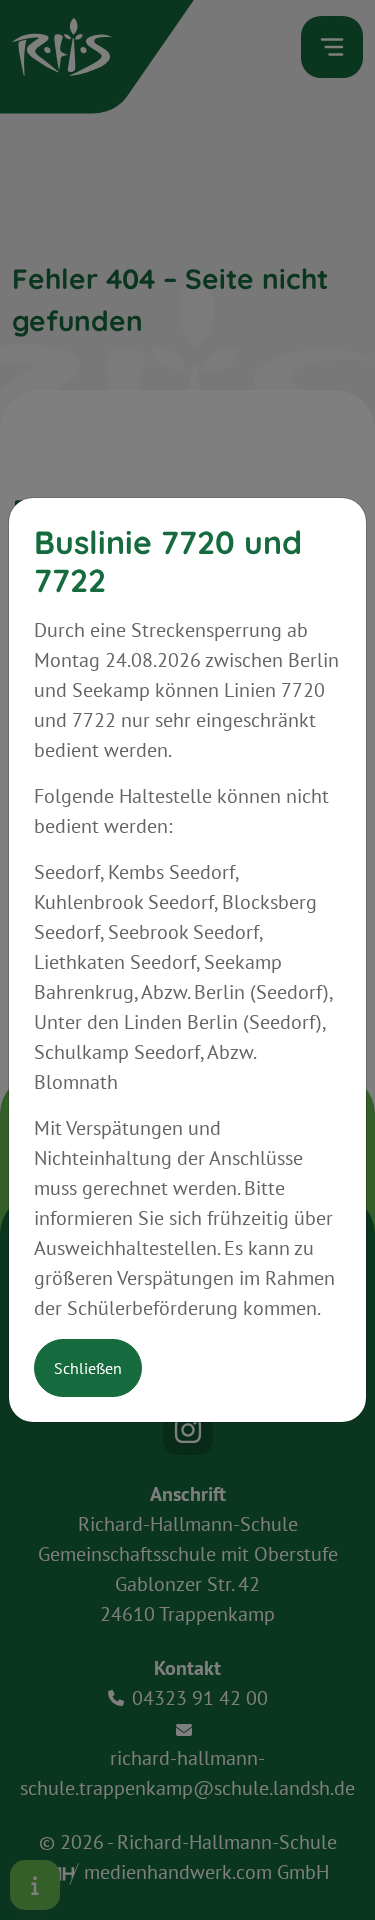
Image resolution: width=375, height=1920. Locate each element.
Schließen (88, 1368)
